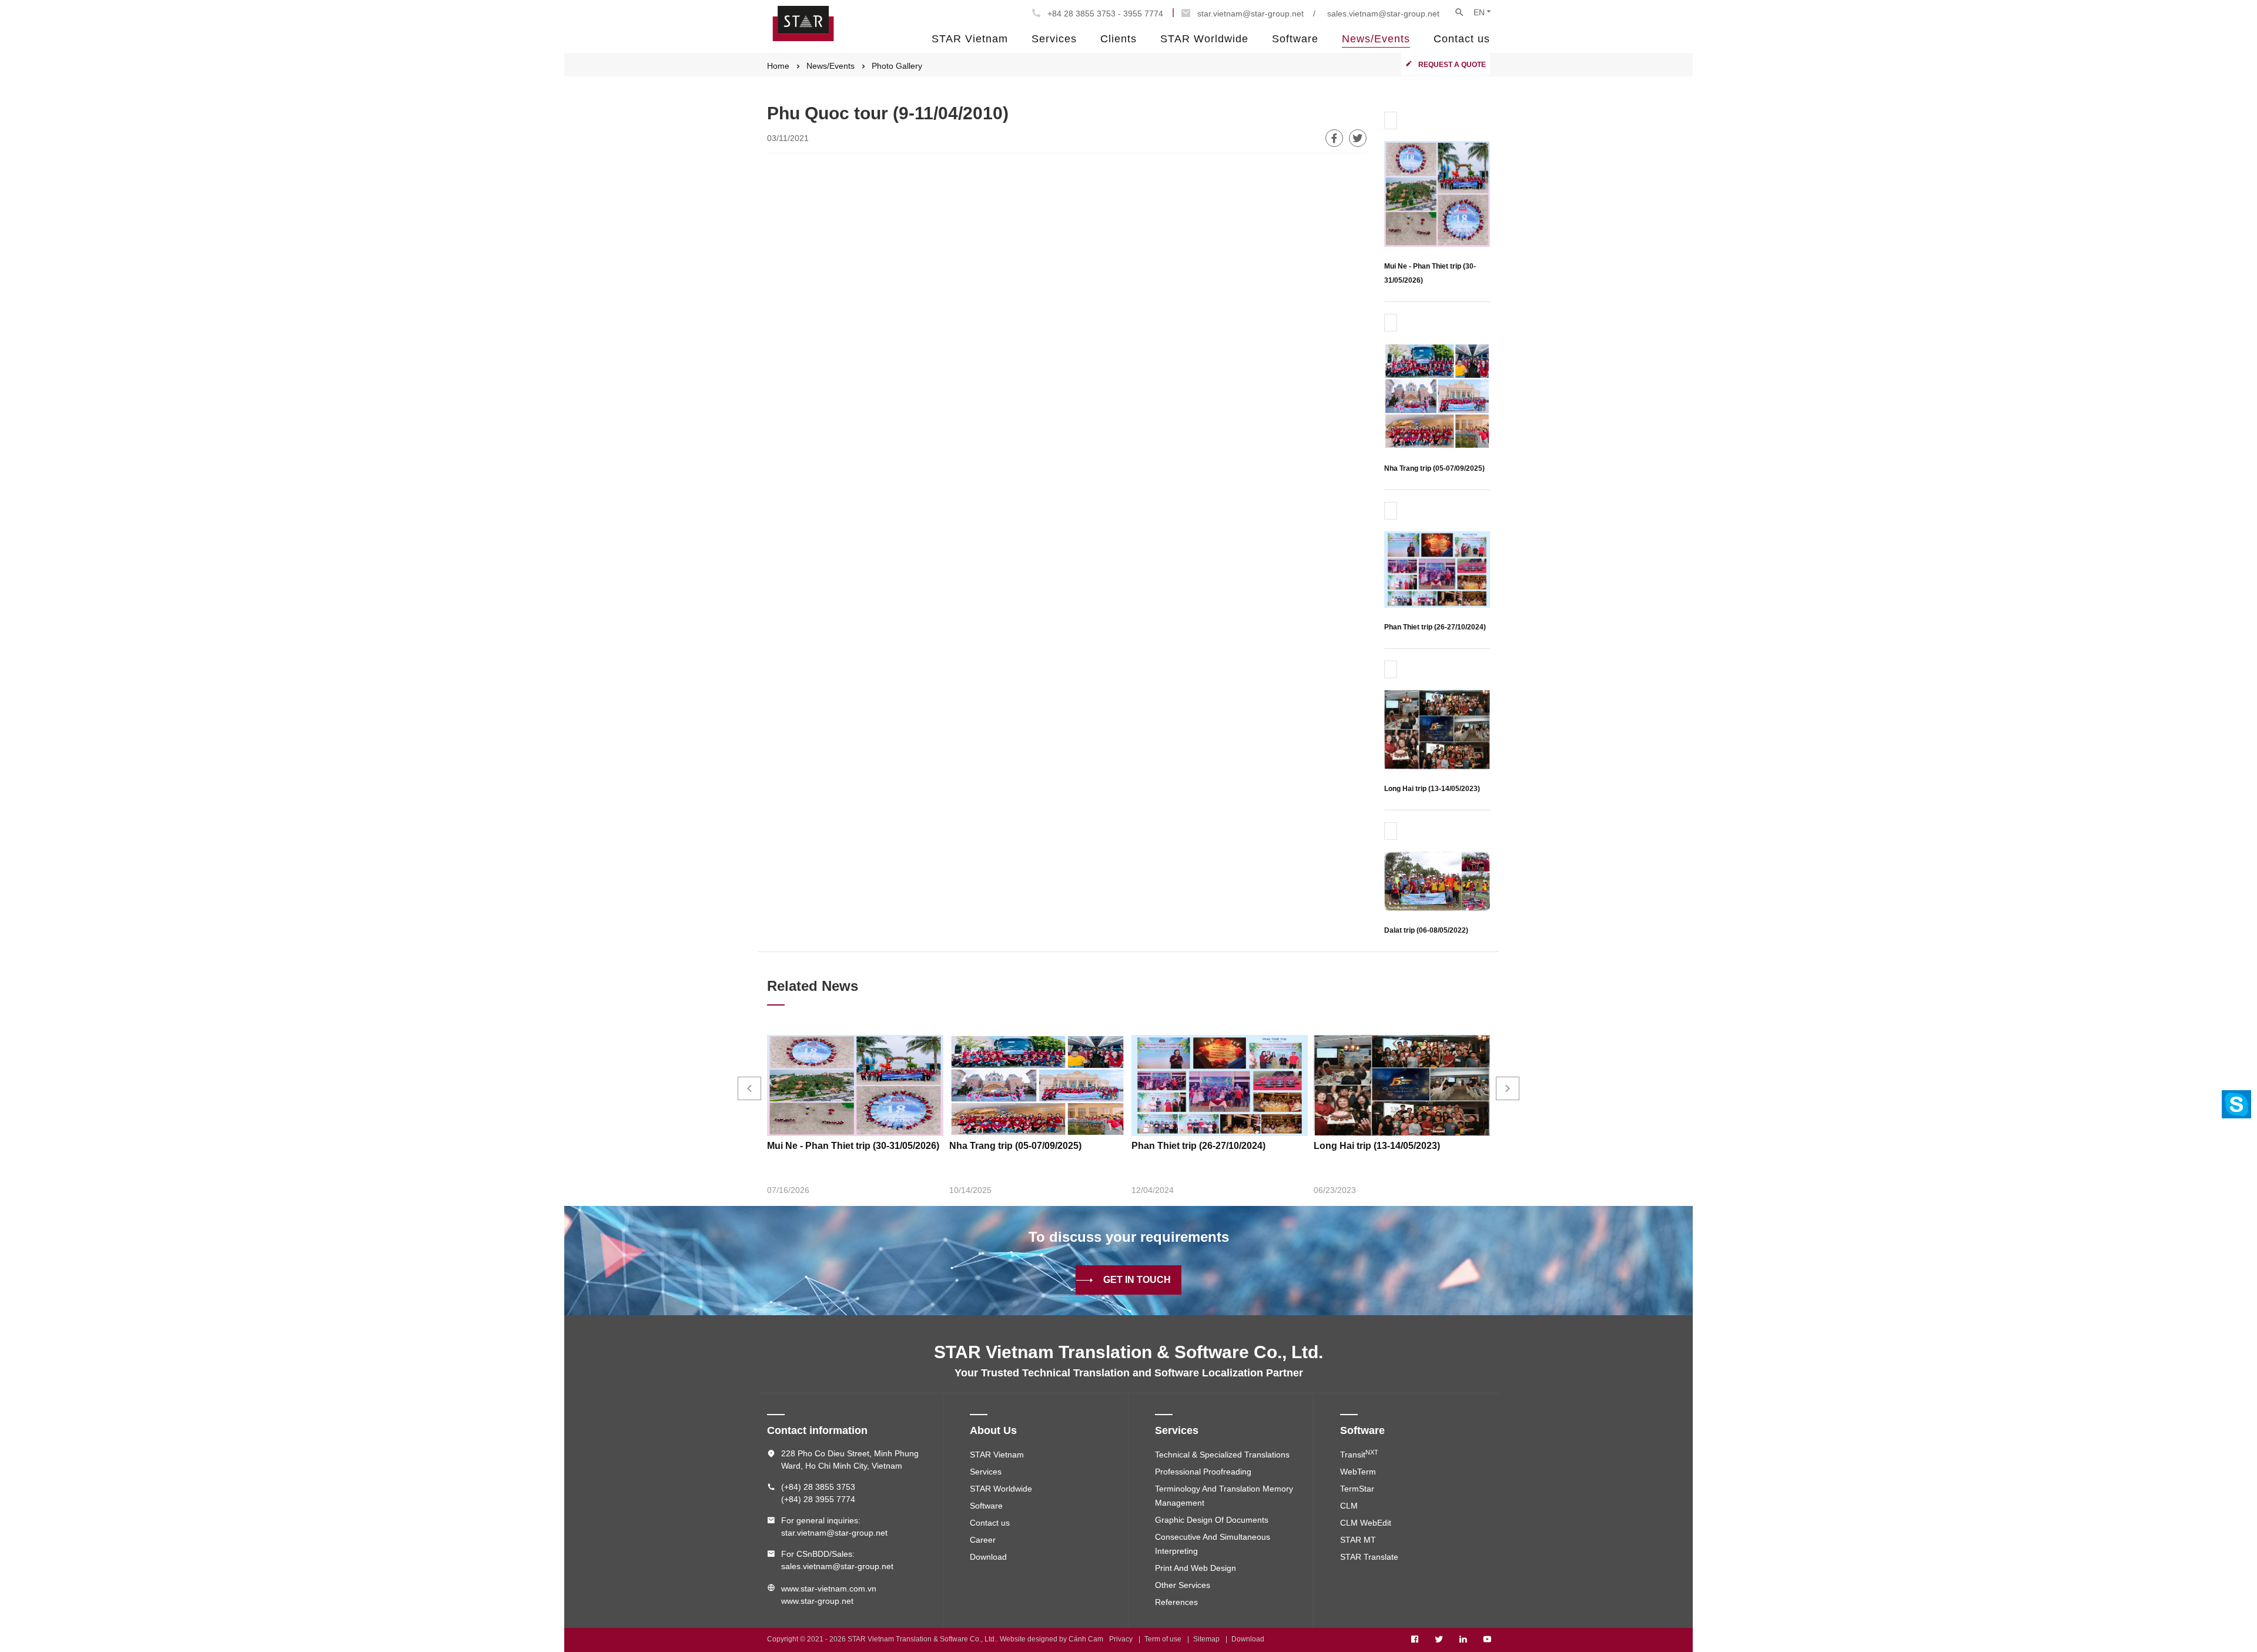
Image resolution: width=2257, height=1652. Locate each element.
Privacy (1121, 1639)
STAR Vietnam (970, 39)
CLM (1349, 1506)
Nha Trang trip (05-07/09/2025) (1434, 468)
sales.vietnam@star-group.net (1383, 14)
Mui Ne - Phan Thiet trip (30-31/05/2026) (853, 1146)
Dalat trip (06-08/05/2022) (1426, 930)
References (1176, 1602)
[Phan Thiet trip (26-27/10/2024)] (1437, 569)
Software (1295, 39)
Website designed (1029, 1639)
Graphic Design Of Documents (1212, 1520)
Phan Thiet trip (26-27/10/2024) (1435, 627)
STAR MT (1358, 1540)
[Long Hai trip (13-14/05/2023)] (1437, 729)
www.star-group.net (817, 1601)
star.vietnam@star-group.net (834, 1533)
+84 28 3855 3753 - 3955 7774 (1105, 14)
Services (1054, 39)
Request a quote (1452, 65)
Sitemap (1206, 1639)
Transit (1359, 1455)
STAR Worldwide (1204, 39)
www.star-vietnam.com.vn (829, 1589)
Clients (1119, 39)
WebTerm (1358, 1472)
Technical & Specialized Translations (1222, 1455)
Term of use (1163, 1639)
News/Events (1376, 39)
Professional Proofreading (1203, 1472)
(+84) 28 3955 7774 (818, 1499)
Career (983, 1540)
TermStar (1357, 1489)
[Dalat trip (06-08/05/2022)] (1437, 881)
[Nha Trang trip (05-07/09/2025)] (1437, 395)
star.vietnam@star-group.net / (1256, 14)
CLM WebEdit (1366, 1523)
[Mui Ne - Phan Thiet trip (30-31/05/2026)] (1437, 193)
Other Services (1183, 1585)
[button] (749, 1088)
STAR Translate (1369, 1557)
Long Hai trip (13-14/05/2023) (1432, 789)
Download (988, 1557)
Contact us (1462, 39)
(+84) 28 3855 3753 (818, 1487)
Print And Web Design (1196, 1568)
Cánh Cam (1086, 1639)
